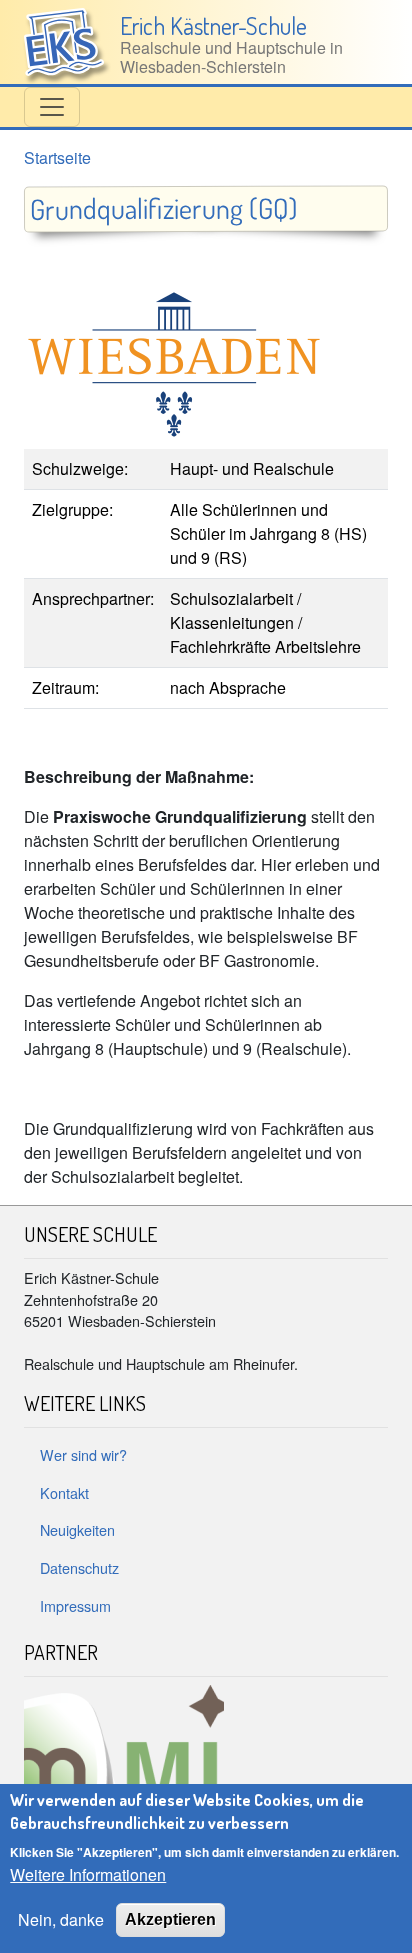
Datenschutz (79, 1567)
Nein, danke (61, 1919)
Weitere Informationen (88, 1874)
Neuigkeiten (77, 1529)
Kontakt (64, 1492)
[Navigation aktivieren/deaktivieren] (52, 107)
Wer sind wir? (83, 1454)
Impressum (75, 1605)
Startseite (57, 157)
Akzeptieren (170, 1919)
